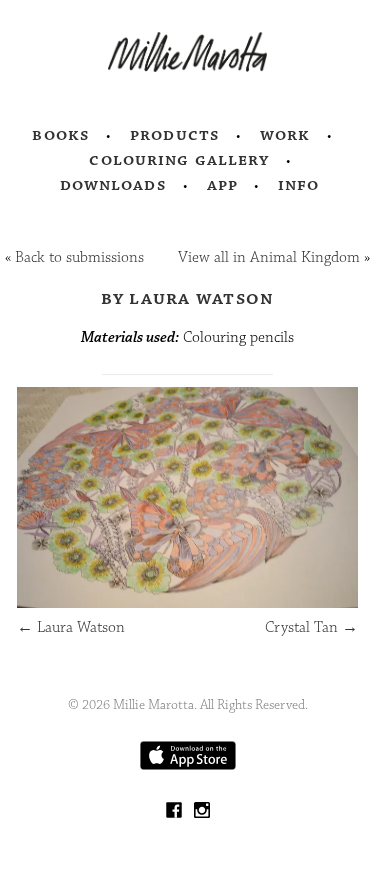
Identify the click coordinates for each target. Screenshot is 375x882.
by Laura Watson (188, 298)
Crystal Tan (311, 627)
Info (299, 185)
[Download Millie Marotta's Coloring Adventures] (188, 765)
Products (175, 135)
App (222, 185)
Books (61, 135)
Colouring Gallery (179, 160)
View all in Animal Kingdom (269, 257)
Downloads (113, 185)
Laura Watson (71, 627)
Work (285, 135)
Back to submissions (79, 257)
